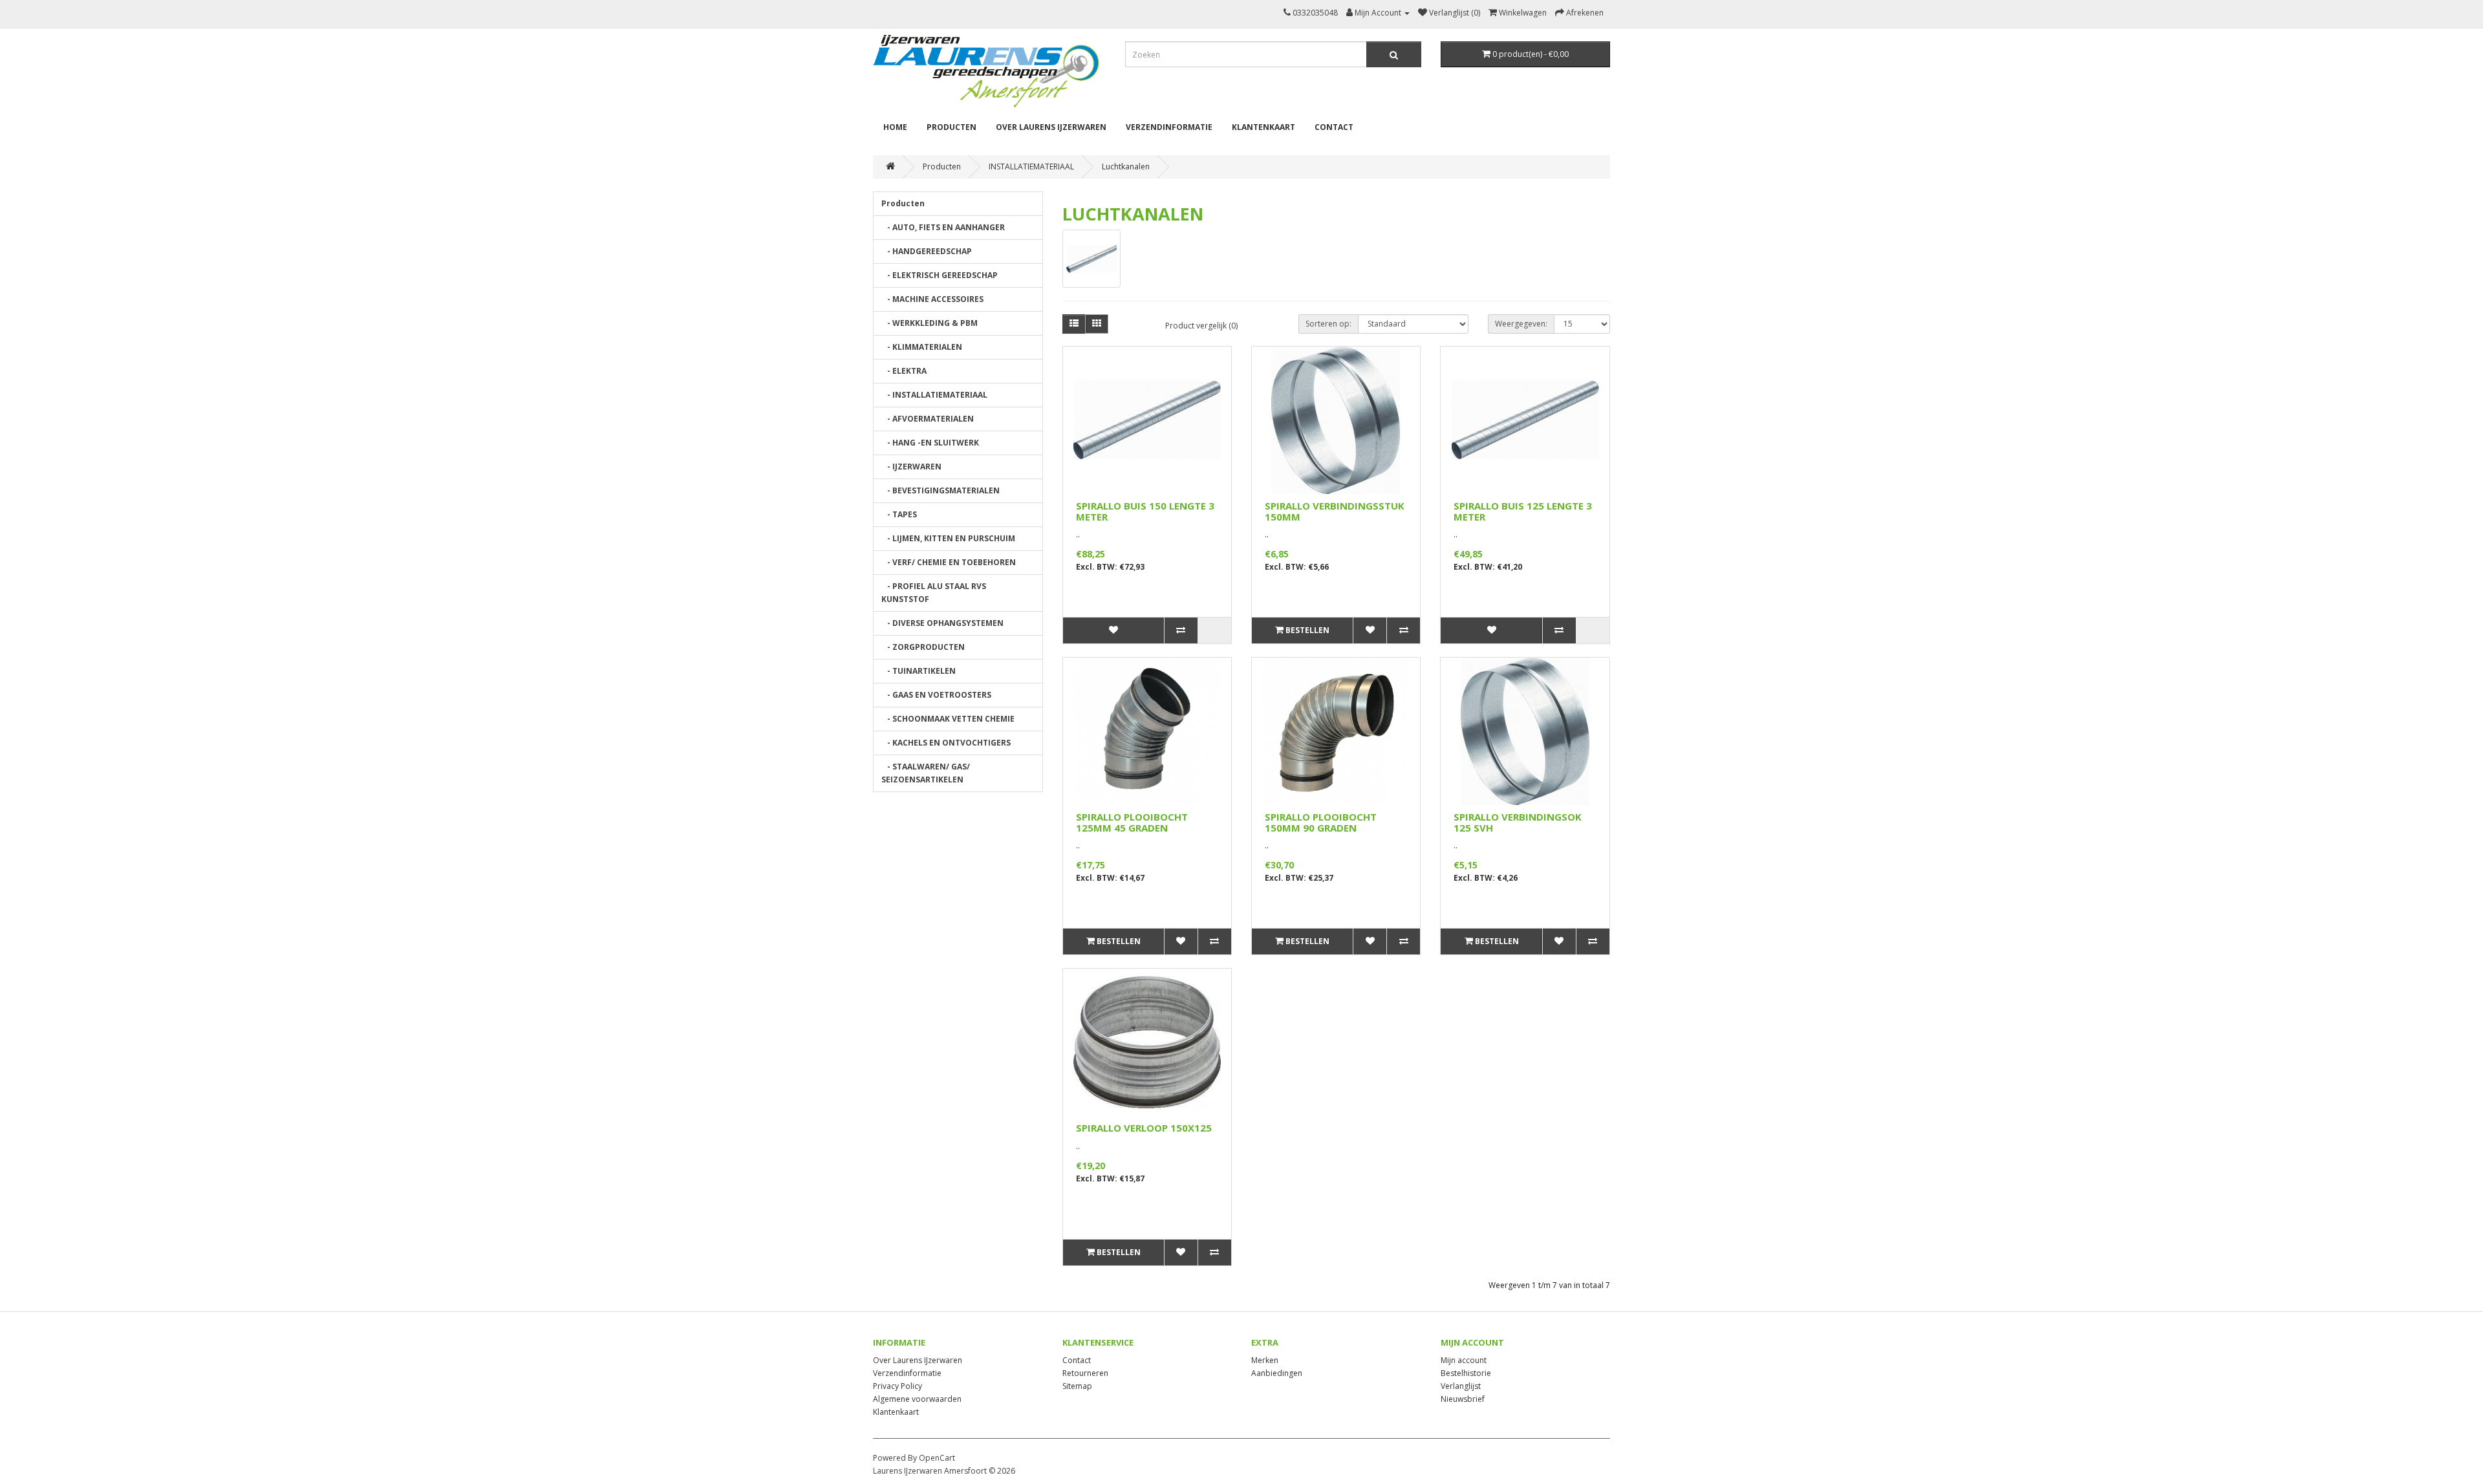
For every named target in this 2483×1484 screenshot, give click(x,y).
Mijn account (1464, 1360)
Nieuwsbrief (1463, 1399)
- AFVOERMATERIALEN (928, 419)
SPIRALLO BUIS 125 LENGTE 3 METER (1523, 511)
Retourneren (1085, 1373)
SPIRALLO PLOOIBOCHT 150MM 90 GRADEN (1321, 822)
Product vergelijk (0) (1201, 326)
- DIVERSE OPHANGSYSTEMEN (942, 623)
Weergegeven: (1521, 324)
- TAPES (899, 514)
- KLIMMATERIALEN (922, 347)
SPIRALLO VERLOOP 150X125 (1144, 1128)
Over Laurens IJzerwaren (1051, 127)
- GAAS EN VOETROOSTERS (936, 695)
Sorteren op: (1328, 324)
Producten (951, 127)
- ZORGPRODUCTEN (923, 647)
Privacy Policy (898, 1386)
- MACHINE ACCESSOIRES (932, 299)
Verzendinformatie (1169, 127)
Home (895, 127)
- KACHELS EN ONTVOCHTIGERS (946, 743)
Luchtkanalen (1126, 167)
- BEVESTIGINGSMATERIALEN (941, 490)
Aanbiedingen (1277, 1373)
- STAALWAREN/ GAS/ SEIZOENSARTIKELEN (926, 773)
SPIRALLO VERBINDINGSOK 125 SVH (1518, 822)
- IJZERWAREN (911, 467)
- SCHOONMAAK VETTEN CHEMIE (948, 719)
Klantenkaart (1263, 127)
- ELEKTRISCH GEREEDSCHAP (940, 275)
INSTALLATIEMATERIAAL (1031, 167)
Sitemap (1077, 1386)
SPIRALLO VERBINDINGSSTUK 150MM (1335, 511)
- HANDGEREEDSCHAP (927, 251)
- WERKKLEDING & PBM (930, 323)
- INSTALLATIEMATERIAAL (934, 395)
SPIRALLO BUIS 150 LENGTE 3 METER (1145, 511)
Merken (1265, 1360)
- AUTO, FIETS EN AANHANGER (943, 227)
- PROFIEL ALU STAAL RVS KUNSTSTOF (934, 593)
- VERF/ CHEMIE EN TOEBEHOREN (949, 562)
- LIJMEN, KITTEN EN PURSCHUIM (948, 538)
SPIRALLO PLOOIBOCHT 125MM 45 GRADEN (1132, 822)
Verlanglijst (1461, 1386)
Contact (1334, 127)
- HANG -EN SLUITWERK (930, 443)
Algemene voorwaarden (917, 1399)
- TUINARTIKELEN (919, 671)
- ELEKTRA (904, 371)
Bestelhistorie (1466, 1373)
